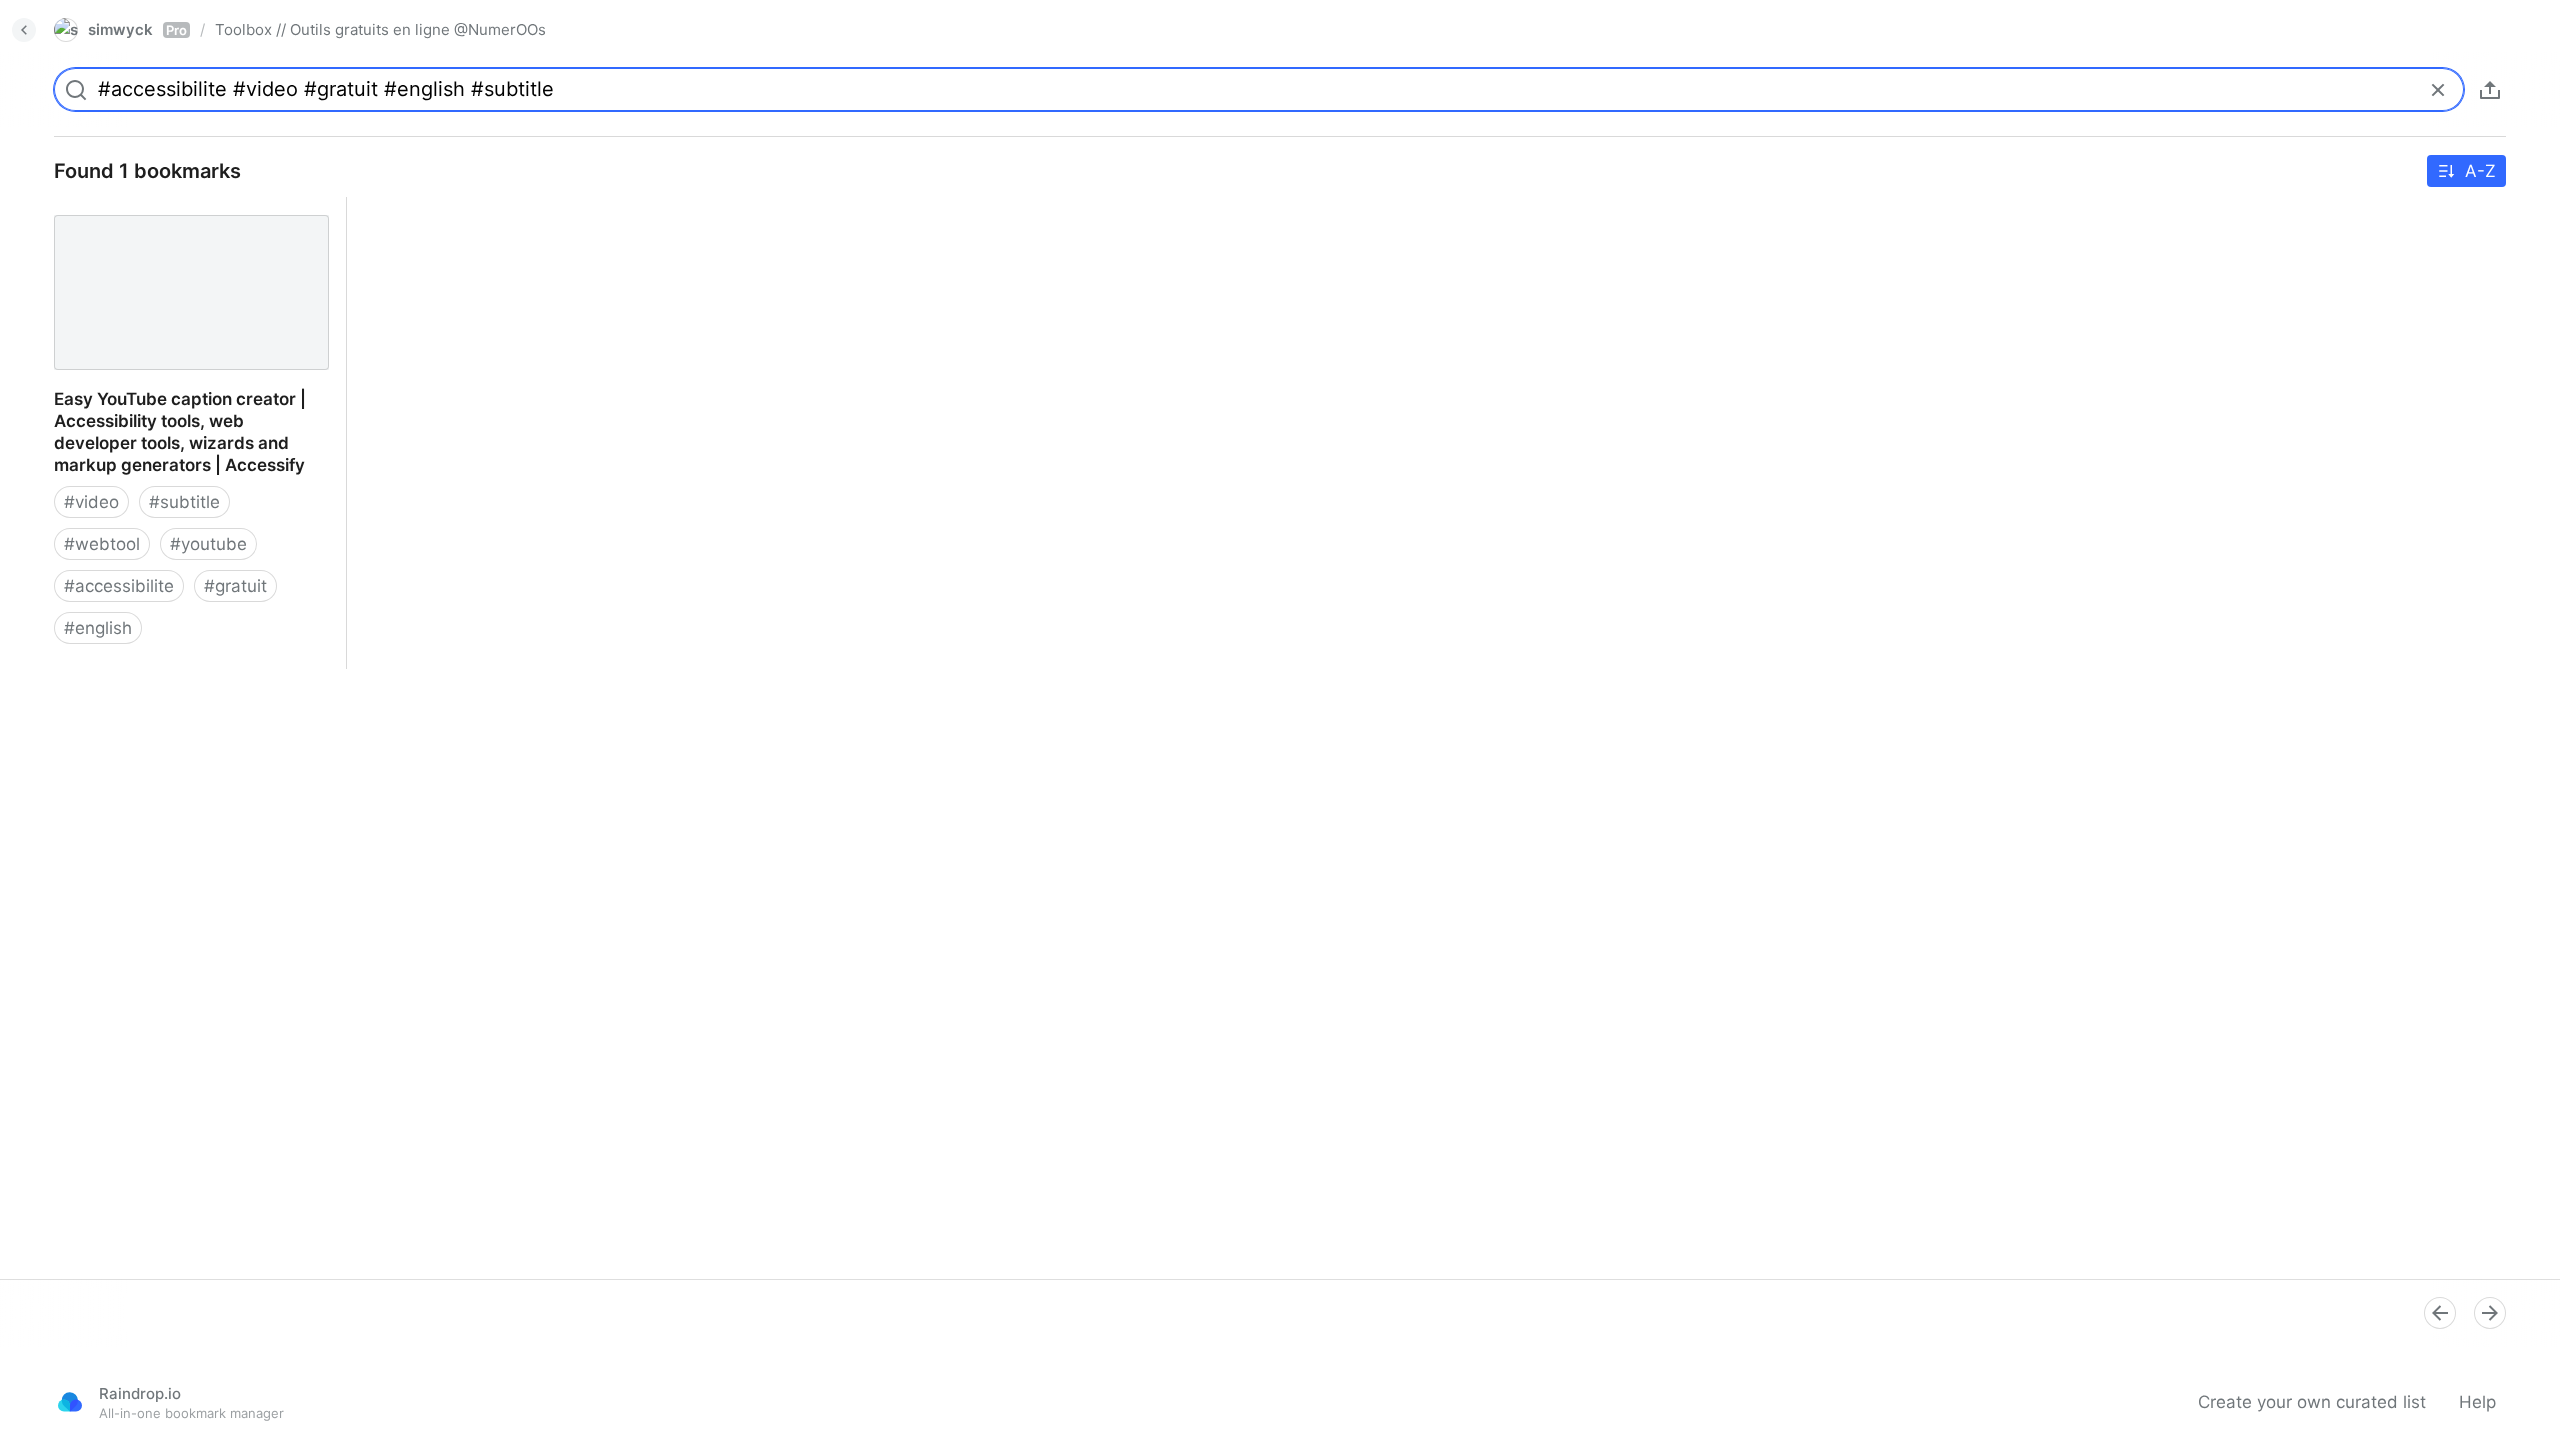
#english (98, 628)
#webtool (102, 544)
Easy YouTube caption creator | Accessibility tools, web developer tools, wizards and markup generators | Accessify (188, 241)
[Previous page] (2440, 1313)
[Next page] (2490, 1313)
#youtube (208, 544)
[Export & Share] (2490, 90)
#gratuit (235, 586)
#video (91, 502)
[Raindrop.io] (70, 1402)
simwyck (137, 29)
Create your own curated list (2312, 1402)
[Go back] (24, 30)
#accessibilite (119, 586)
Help (2477, 1402)
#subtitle (184, 502)
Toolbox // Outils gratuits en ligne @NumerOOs (380, 29)
